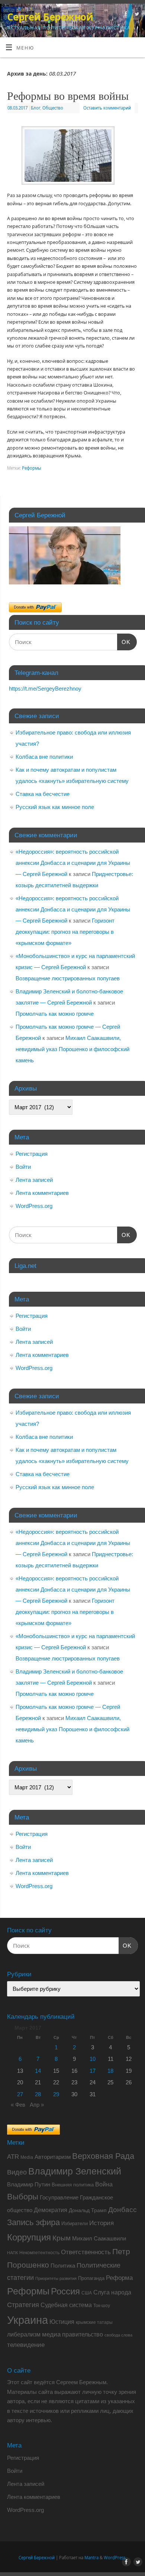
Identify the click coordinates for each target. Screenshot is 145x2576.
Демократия (51, 2210)
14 (38, 2071)
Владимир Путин (29, 2184)
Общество (53, 108)
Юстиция (62, 2322)
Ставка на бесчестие (43, 794)
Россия (65, 2291)
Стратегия (23, 2305)
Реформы (32, 468)
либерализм (24, 2334)
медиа (51, 2334)
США (87, 2293)
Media (27, 2157)
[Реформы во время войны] (72, 157)
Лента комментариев (42, 1193)
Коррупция (29, 2237)
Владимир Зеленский (75, 2171)
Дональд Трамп (88, 2210)
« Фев (18, 2105)
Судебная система (66, 2305)
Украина (28, 2320)
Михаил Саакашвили (99, 2238)
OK (124, 642)
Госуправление (59, 2197)
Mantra (91, 2558)
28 (38, 2094)
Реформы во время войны (68, 95)
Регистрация (32, 1154)
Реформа (119, 2278)
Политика (63, 2266)
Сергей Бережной (50, 17)
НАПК (12, 2253)
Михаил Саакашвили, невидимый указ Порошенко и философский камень (72, 1049)
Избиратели (75, 2223)
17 (93, 2071)
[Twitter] (136, 15)
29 (56, 2094)
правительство (83, 2334)
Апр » (37, 2105)
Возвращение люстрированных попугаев (68, 978)
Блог (36, 108)
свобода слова (118, 2335)
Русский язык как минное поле (55, 807)
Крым (62, 2238)
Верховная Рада (103, 2156)
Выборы (23, 2197)
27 (20, 2094)
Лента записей (34, 1180)
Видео (17, 2172)
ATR (13, 2157)
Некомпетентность (39, 2253)
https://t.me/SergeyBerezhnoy (45, 689)
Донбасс (123, 2210)
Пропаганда (91, 2278)
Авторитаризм (53, 2157)
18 (110, 2071)
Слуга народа (112, 2292)
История (101, 2223)
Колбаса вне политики (44, 757)
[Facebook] (125, 15)
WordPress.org (34, 1206)
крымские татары (94, 2322)
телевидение (26, 2345)
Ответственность (86, 2252)
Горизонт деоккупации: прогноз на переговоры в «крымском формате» (65, 932)
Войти (23, 1167)
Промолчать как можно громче (55, 1014)
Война (104, 2184)
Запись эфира (33, 2222)
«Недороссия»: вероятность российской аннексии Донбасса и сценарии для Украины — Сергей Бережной (73, 863)
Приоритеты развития (56, 2278)
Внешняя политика (73, 2185)
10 (93, 2059)
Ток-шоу (102, 2306)
